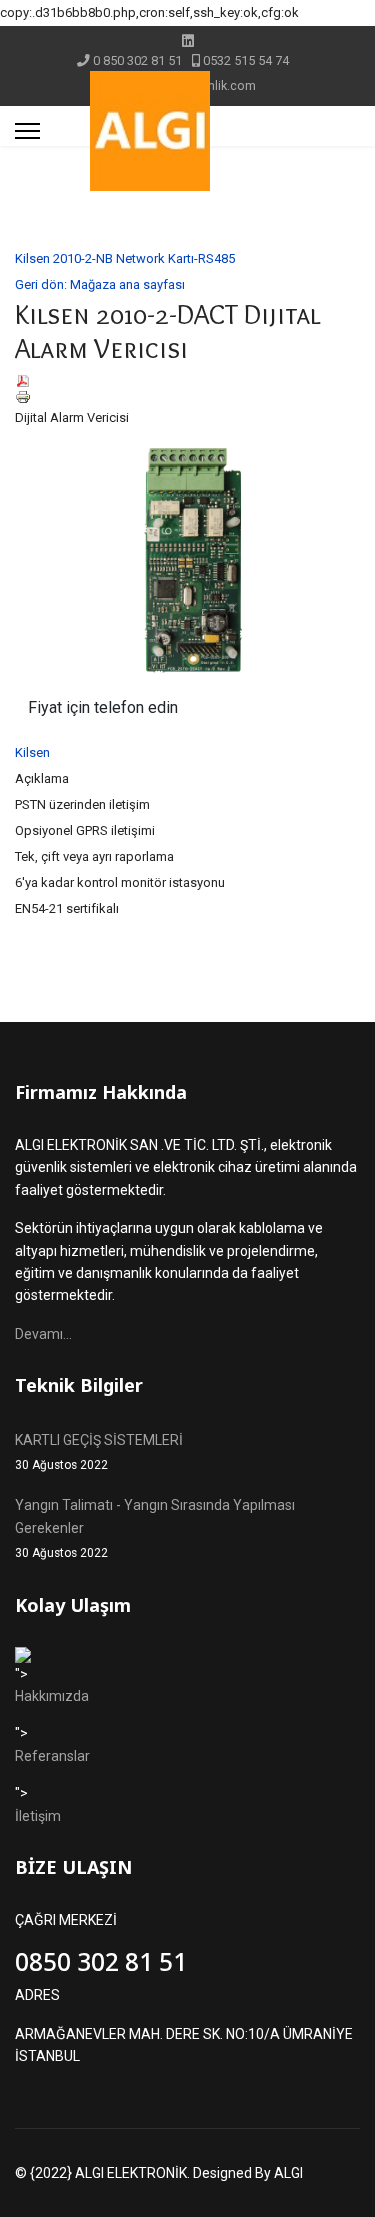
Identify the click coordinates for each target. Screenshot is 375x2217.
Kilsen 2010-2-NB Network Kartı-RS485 (125, 258)
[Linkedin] (188, 41)
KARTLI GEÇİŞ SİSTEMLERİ (99, 1452)
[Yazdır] (187, 397)
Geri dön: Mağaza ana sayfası (100, 284)
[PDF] (187, 381)
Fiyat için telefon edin (103, 707)
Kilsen (32, 752)
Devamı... (43, 1334)
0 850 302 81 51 (137, 60)
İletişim (38, 1816)
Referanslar (52, 1756)
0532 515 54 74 (246, 60)
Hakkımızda (52, 1696)
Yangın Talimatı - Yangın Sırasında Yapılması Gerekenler (155, 1528)
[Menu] (27, 131)
